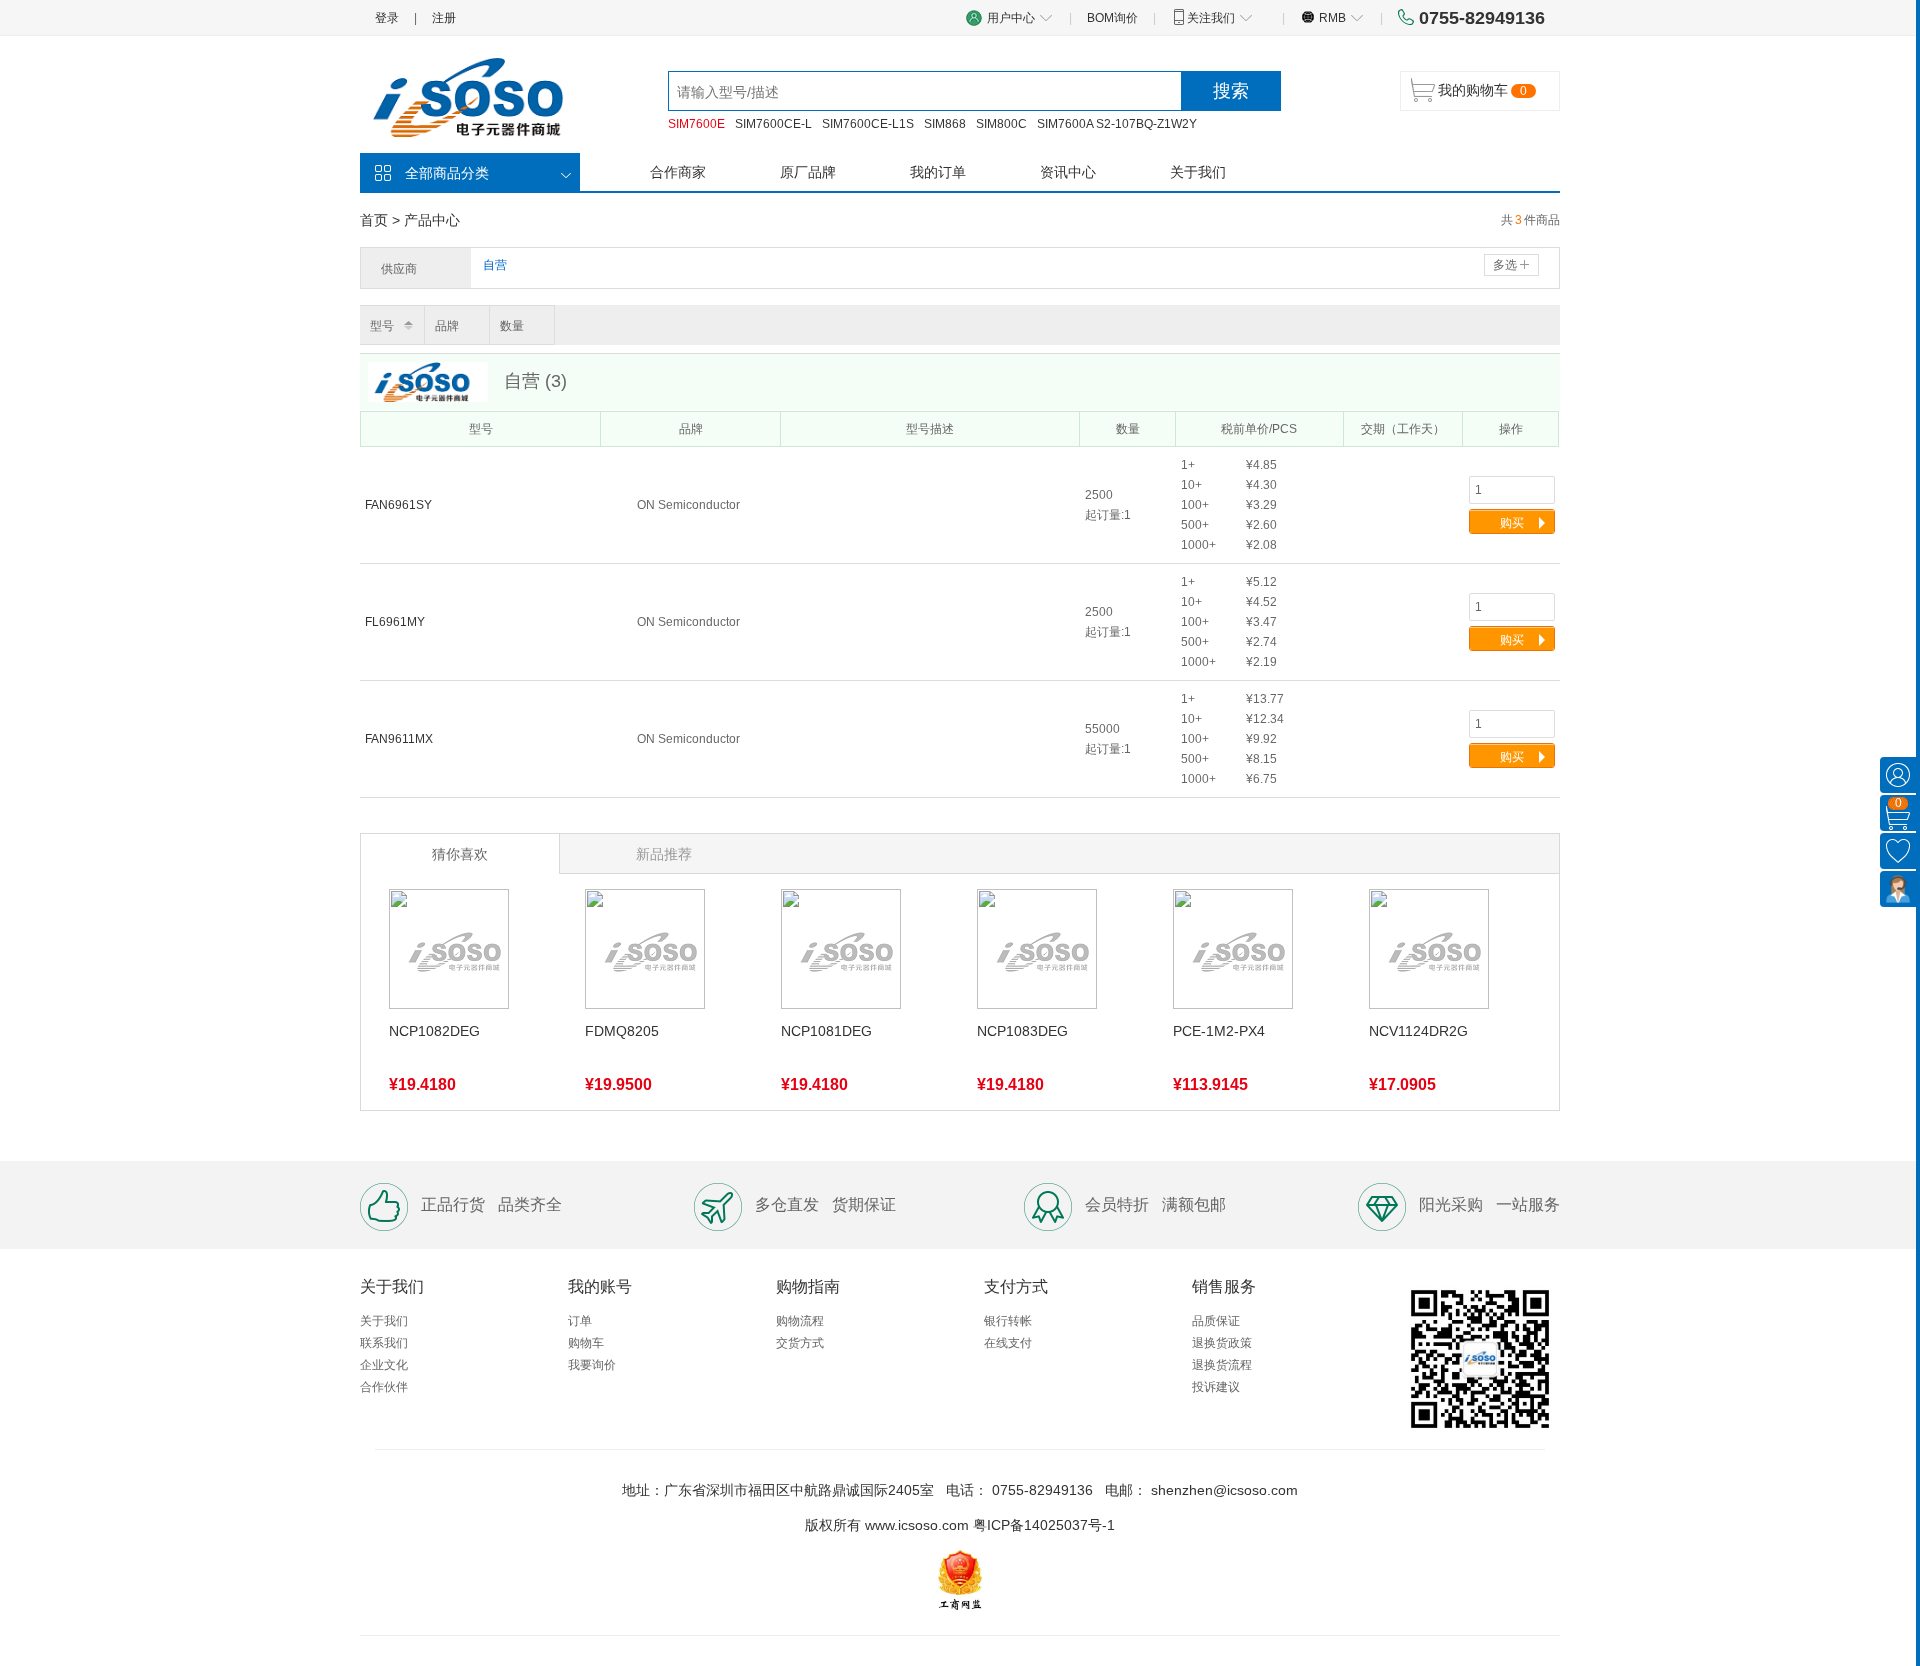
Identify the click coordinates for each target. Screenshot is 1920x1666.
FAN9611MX (400, 739)
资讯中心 (1068, 172)
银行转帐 (1008, 1321)
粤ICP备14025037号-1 (1044, 1525)
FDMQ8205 (622, 1031)
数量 (512, 326)
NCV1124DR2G (1418, 1031)
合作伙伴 (384, 1387)
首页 (374, 220)
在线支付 (1008, 1343)
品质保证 (1216, 1321)
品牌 (447, 326)
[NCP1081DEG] (841, 952)
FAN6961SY (400, 505)
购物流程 (800, 1321)
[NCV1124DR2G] (1429, 952)
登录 (387, 18)
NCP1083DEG (1022, 1031)
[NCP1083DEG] (1037, 952)
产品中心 (432, 220)
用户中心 (1012, 18)
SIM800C (1001, 124)
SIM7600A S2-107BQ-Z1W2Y (1117, 124)
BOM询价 (1112, 18)
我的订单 (938, 172)
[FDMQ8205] (645, 952)
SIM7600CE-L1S (868, 124)
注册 (444, 18)
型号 (382, 326)
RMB (1332, 18)
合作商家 (678, 172)
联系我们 (384, 1343)
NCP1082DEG (434, 1031)
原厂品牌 (808, 172)
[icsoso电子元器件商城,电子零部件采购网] (480, 96)
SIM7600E (696, 124)
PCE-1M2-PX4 (1219, 1031)
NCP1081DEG (826, 1031)
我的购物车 (1473, 90)
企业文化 (384, 1365)
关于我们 (1198, 172)
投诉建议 (1216, 1387)
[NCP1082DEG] (449, 952)
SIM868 (945, 124)
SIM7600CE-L (773, 124)
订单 (580, 1321)
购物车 (586, 1343)
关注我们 (1212, 18)
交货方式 (800, 1343)
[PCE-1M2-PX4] (1233, 952)
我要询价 (592, 1365)
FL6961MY (396, 622)
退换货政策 (1222, 1343)
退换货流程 (1222, 1365)
